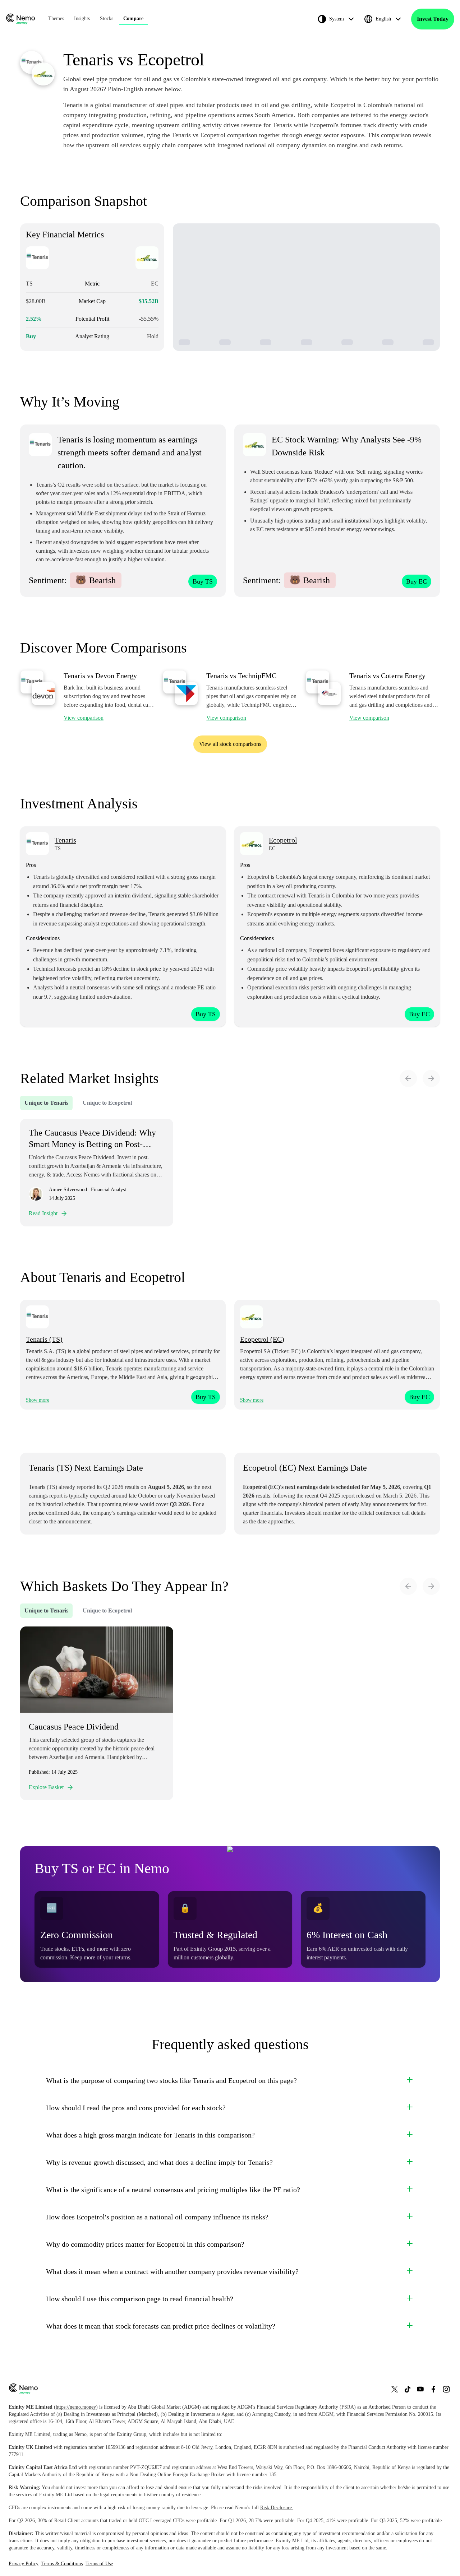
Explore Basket (46, 1787)
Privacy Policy (24, 2564)
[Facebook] (433, 2389)
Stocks (107, 18)
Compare (133, 18)
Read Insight (43, 1213)
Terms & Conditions (62, 2564)
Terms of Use (99, 2564)
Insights (82, 18)
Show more (38, 1400)
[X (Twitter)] (395, 2389)
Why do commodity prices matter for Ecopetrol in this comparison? (145, 2244)
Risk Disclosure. (277, 2508)
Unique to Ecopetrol (107, 1103)
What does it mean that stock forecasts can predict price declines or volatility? (161, 2326)
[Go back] (408, 1078)
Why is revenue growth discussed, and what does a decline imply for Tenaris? (159, 2162)
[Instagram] (446, 2389)
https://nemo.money (76, 2407)
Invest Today (433, 19)
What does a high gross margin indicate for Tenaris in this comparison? (150, 2135)
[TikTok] (408, 2389)
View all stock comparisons (230, 744)
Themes (56, 18)
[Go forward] (431, 1078)
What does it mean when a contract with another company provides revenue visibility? (172, 2271)
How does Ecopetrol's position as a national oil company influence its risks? (157, 2217)
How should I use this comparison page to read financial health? (140, 2299)
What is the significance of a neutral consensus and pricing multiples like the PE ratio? (173, 2190)
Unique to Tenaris (46, 1103)
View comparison (84, 718)
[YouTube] (420, 2389)
